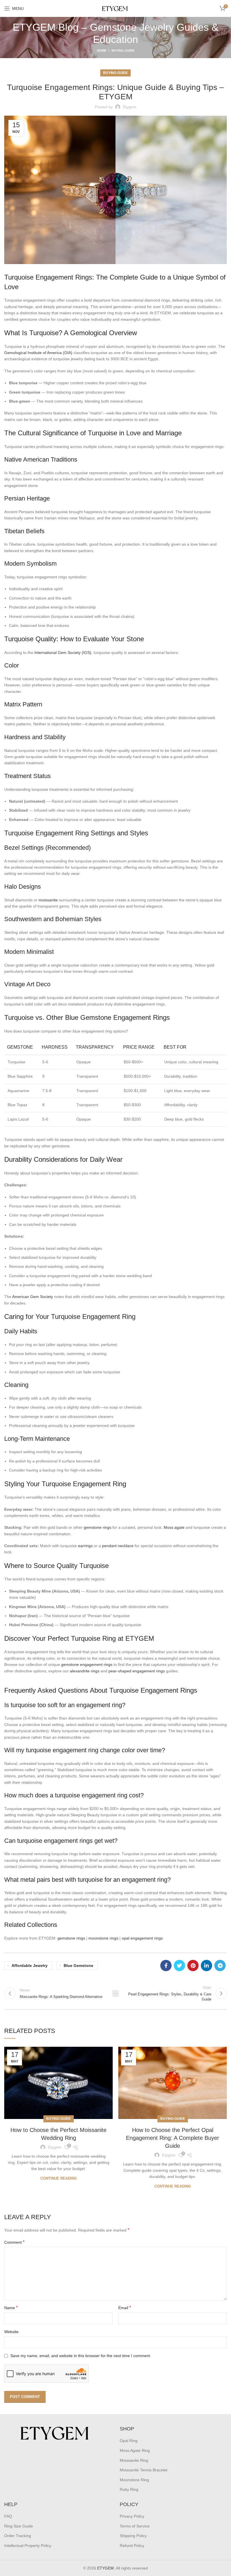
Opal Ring (129, 2441)
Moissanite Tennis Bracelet (144, 2470)
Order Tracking (18, 2536)
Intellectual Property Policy (28, 2546)
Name (11, 2308)
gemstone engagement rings (87, 1664)
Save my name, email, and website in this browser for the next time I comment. (81, 2356)
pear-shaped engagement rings (137, 1671)
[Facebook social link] (166, 1966)
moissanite (48, 900)
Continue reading (59, 2178)
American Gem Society (33, 1297)
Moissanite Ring (134, 2460)
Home (102, 50)
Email (125, 2308)
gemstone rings (97, 1527)
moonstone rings (103, 1938)
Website (11, 2332)
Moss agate (174, 1527)
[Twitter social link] (179, 1966)
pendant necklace (118, 1546)
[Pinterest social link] (193, 1966)
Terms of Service (135, 2526)
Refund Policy (132, 2546)
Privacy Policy (132, 2516)
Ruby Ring (129, 2489)
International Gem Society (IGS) (63, 653)
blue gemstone (78, 1966)
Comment (14, 2242)
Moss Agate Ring (135, 2450)
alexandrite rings (85, 1671)
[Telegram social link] (220, 1966)
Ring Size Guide (19, 2526)
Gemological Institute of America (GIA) (38, 353)
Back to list (115, 1993)
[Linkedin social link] (206, 1966)
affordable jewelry (30, 1966)
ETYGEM (105, 2568)
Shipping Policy (133, 2536)
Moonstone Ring (134, 2480)
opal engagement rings (142, 1938)
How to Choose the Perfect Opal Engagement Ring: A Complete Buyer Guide (173, 2138)
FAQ (8, 2516)
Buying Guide (123, 50)
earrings (85, 1546)
